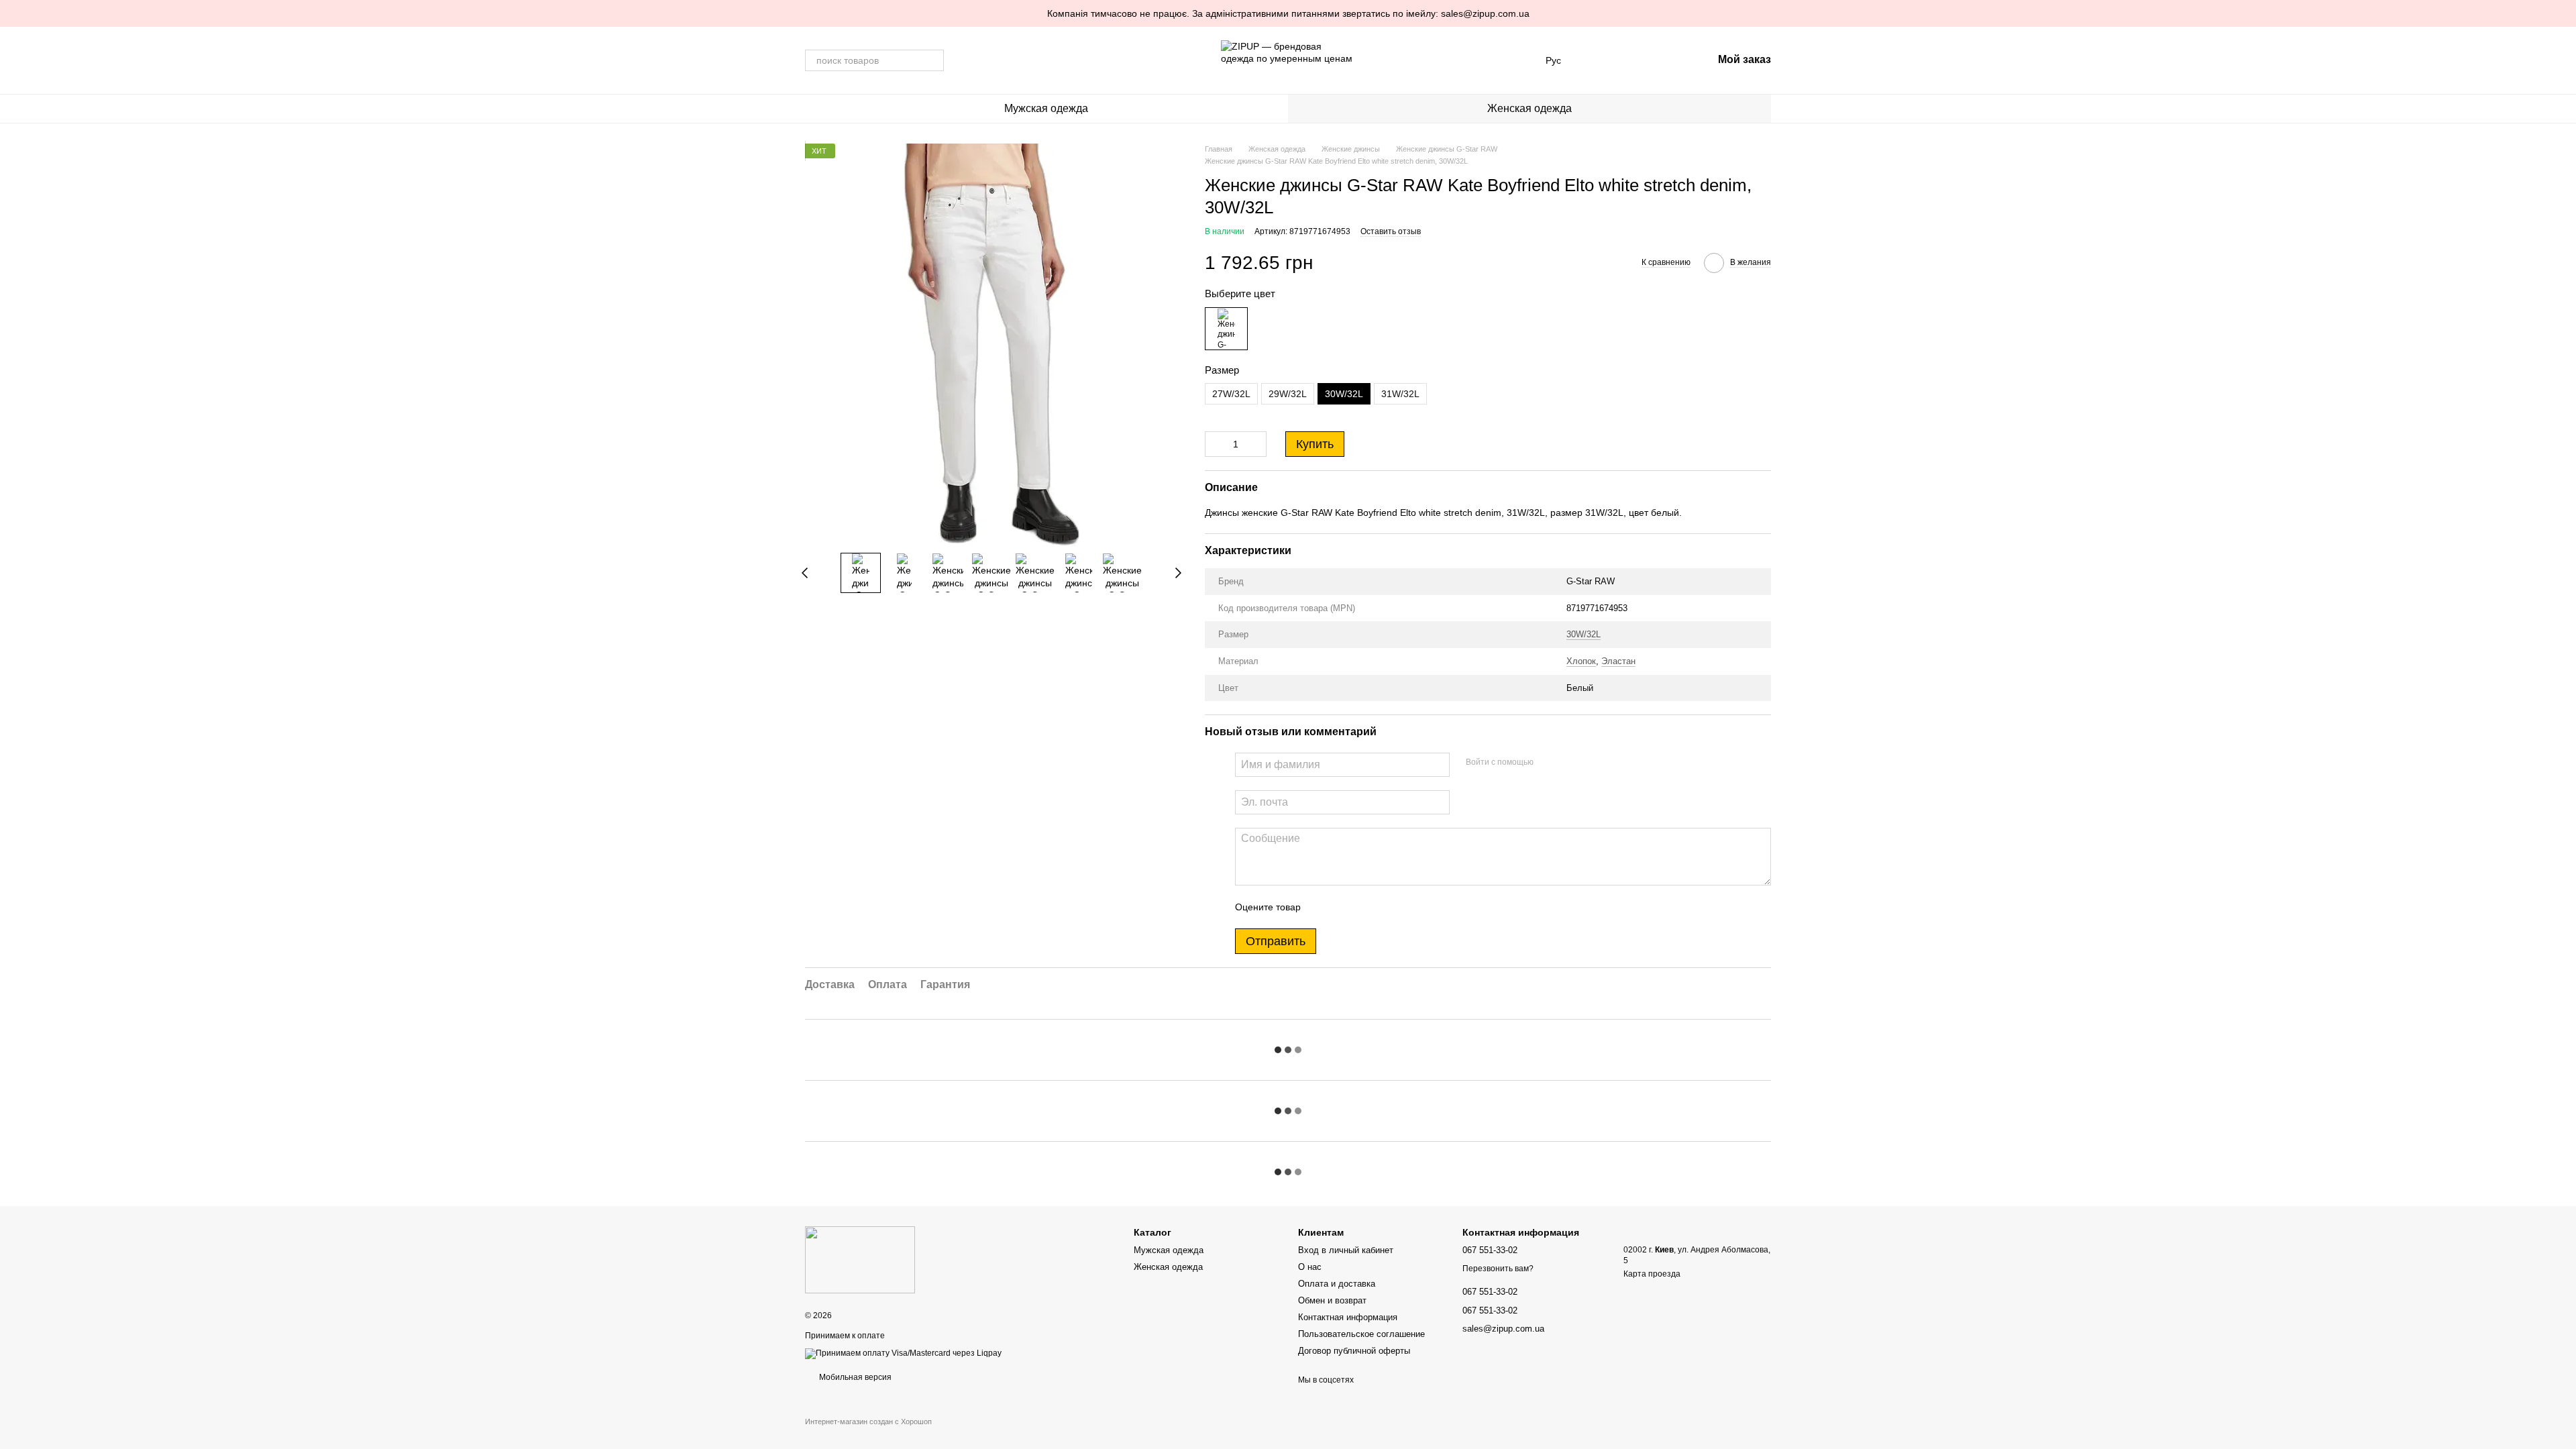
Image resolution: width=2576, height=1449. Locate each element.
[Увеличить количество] (1256, 444)
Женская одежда (1529, 108)
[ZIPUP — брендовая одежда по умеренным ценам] (860, 1259)
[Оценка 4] (1387, 907)
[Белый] (1226, 329)
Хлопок (1581, 661)
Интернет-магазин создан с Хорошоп (868, 1421)
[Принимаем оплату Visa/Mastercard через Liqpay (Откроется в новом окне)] (903, 1353)
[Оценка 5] (1409, 907)
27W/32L (1231, 394)
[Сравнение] (1597, 60)
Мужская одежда (1046, 108)
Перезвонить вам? (1498, 1269)
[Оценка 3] (1366, 907)
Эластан (1618, 661)
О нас (1310, 1267)
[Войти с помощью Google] (1570, 763)
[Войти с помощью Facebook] (1548, 763)
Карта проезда (1652, 1274)
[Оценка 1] (1323, 907)
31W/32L (1400, 394)
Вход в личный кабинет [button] (1346, 1250)
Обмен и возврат (1332, 1300)
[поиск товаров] (933, 60)
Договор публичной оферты (1354, 1351)
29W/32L (1288, 394)
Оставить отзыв (1391, 231)
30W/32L (1584, 634)
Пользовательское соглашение (1361, 1334)
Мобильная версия (854, 1377)
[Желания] (1632, 60)
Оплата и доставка (1337, 1284)
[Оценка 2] (1344, 907)
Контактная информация (1348, 1317)
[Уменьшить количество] (1215, 444)
